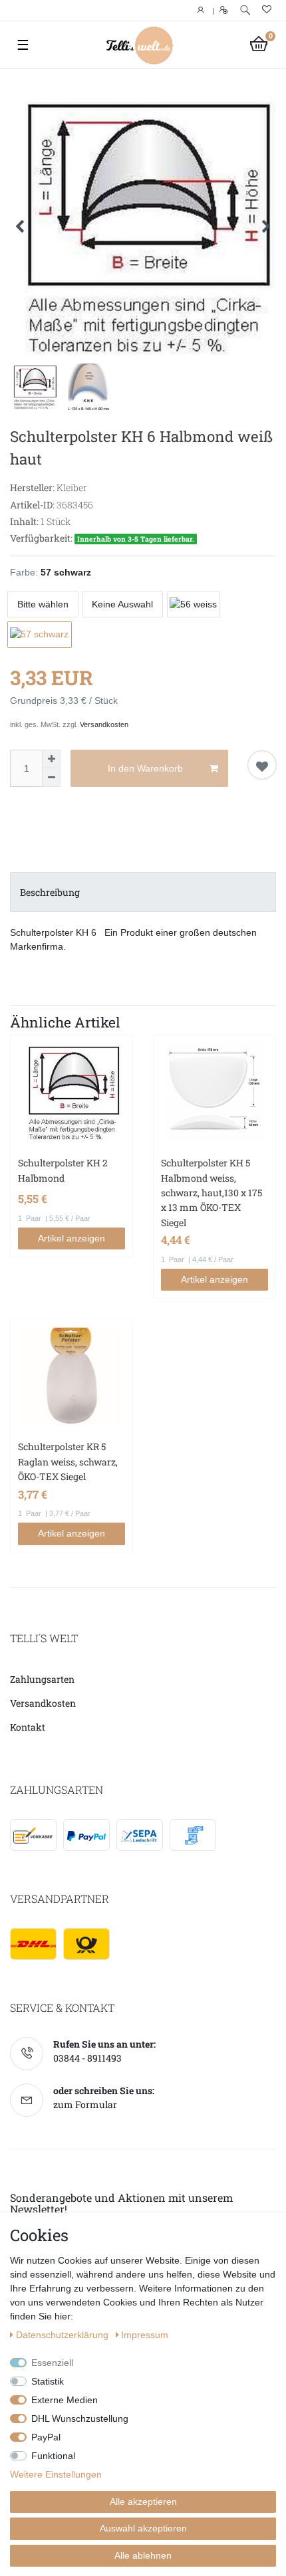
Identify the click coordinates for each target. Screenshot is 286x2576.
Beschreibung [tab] (50, 892)
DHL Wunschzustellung (80, 2418)
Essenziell (52, 2363)
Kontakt (28, 1727)
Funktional (53, 2456)
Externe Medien (65, 2400)
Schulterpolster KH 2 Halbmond (63, 1170)
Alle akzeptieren (143, 2502)
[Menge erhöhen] (51, 759)
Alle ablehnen (143, 2555)
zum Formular (85, 2104)
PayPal (46, 2437)
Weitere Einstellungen (56, 2474)
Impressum (145, 2335)
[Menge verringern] (51, 778)
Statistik (48, 2381)
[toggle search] (245, 10)
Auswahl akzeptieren (143, 2528)
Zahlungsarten (42, 1679)
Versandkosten (104, 724)
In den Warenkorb (145, 768)
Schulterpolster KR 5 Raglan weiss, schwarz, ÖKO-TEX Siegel (68, 1461)
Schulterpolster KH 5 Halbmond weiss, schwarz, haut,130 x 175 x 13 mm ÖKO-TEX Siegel (212, 1193)
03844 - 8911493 (87, 2058)
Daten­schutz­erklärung (64, 2335)
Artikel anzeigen (71, 1238)
